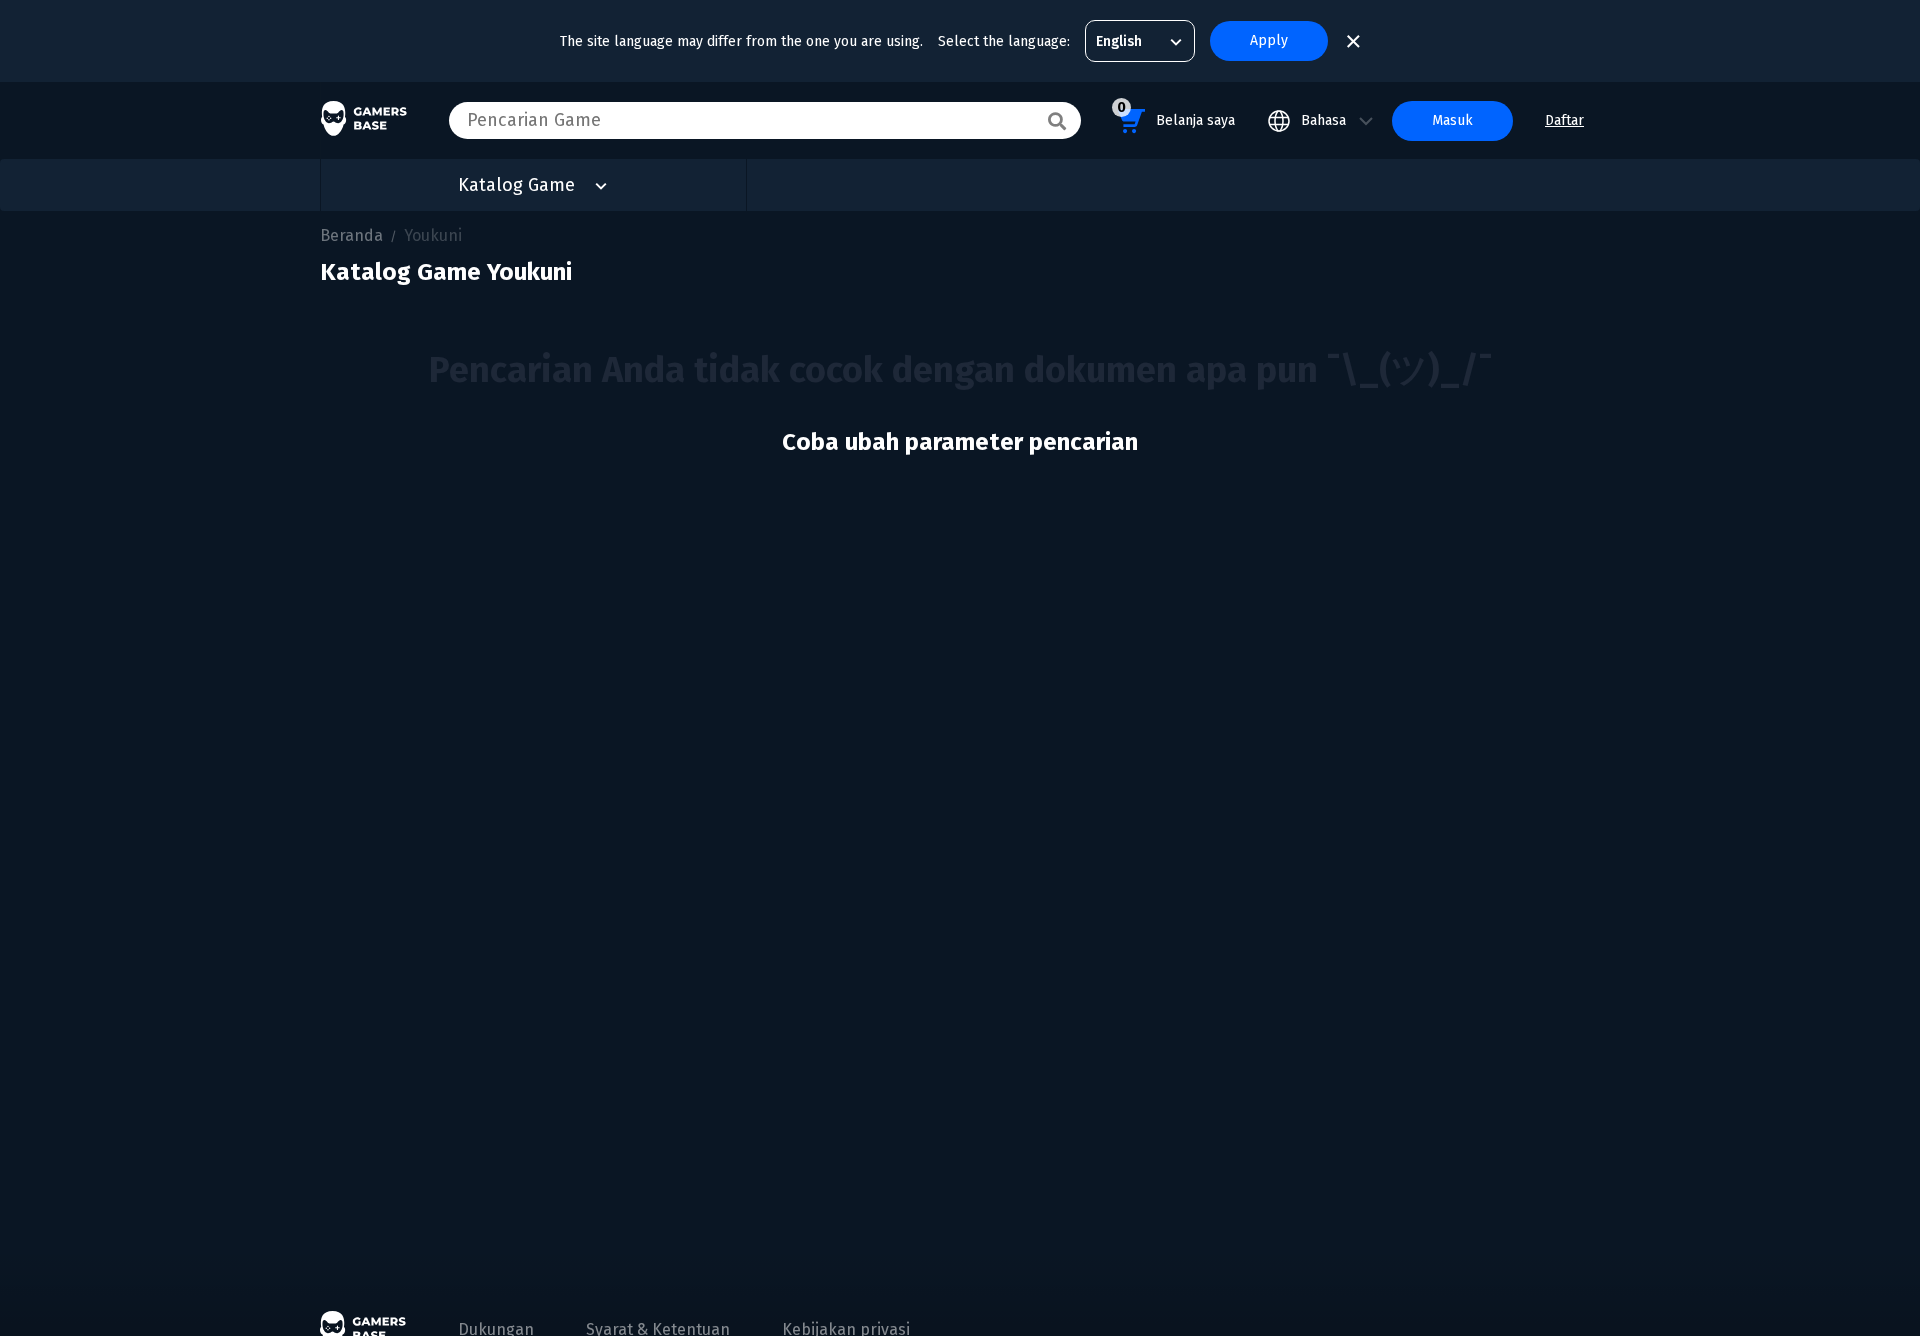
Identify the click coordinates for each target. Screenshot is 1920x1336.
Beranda (351, 235)
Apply (1269, 40)
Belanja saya (1176, 114)
